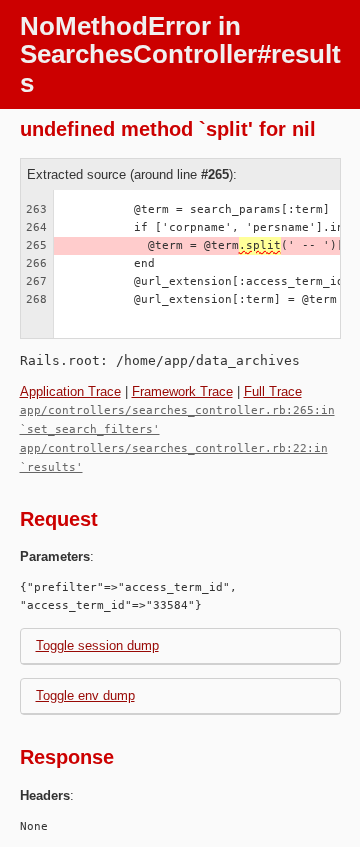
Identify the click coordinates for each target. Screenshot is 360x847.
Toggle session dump (97, 645)
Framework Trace (182, 391)
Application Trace (70, 391)
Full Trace (273, 391)
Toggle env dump (85, 695)
